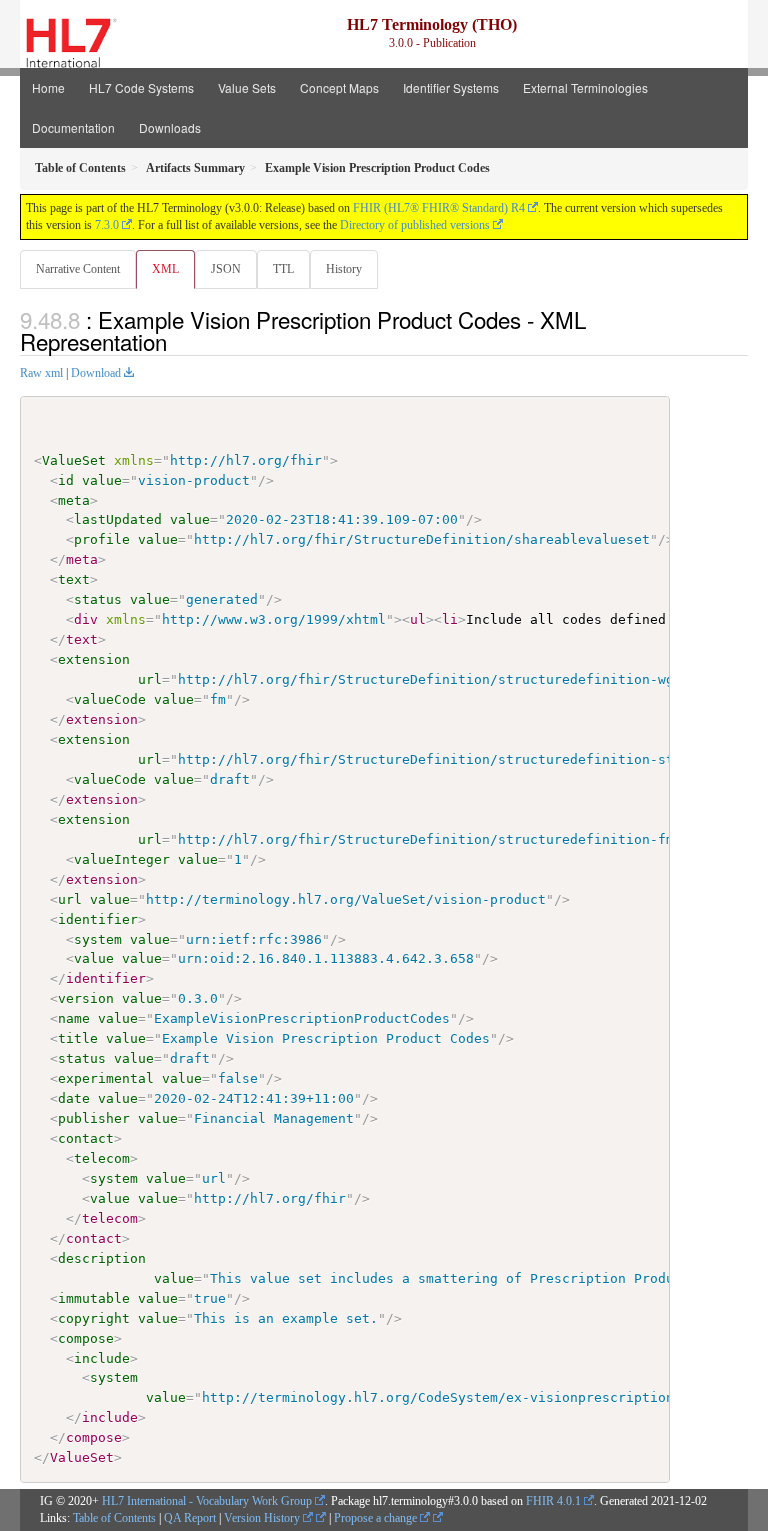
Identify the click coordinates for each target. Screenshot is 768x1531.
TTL (283, 269)
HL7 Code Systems (141, 87)
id (66, 480)
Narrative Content (78, 269)
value (102, 480)
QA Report (190, 1518)
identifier (98, 919)
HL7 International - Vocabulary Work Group (207, 1501)
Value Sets (247, 87)
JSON (226, 269)
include (102, 1358)
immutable (94, 1298)
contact (86, 1138)
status (98, 599)
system (98, 939)
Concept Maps (339, 87)
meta (74, 500)
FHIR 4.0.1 (553, 1501)
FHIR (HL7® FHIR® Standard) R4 (439, 208)
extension (94, 659)
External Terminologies (585, 87)
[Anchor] (178, 341)
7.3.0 (107, 225)
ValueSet (74, 460)
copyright (94, 1318)
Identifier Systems (451, 87)
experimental (106, 1078)
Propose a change (377, 1518)
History (344, 269)
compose (86, 1338)
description (102, 1258)
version (86, 998)
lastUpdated (118, 519)
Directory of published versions (415, 225)
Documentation (73, 127)
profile (102, 539)
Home (48, 87)
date (74, 1098)
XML (165, 269)
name (74, 1018)
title (78, 1038)
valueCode (110, 699)
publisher (94, 1118)
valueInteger (122, 859)
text (74, 579)
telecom (102, 1158)
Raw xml (41, 373)
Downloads (170, 127)
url (150, 679)
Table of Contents (114, 1518)
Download (96, 373)
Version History (263, 1518)
